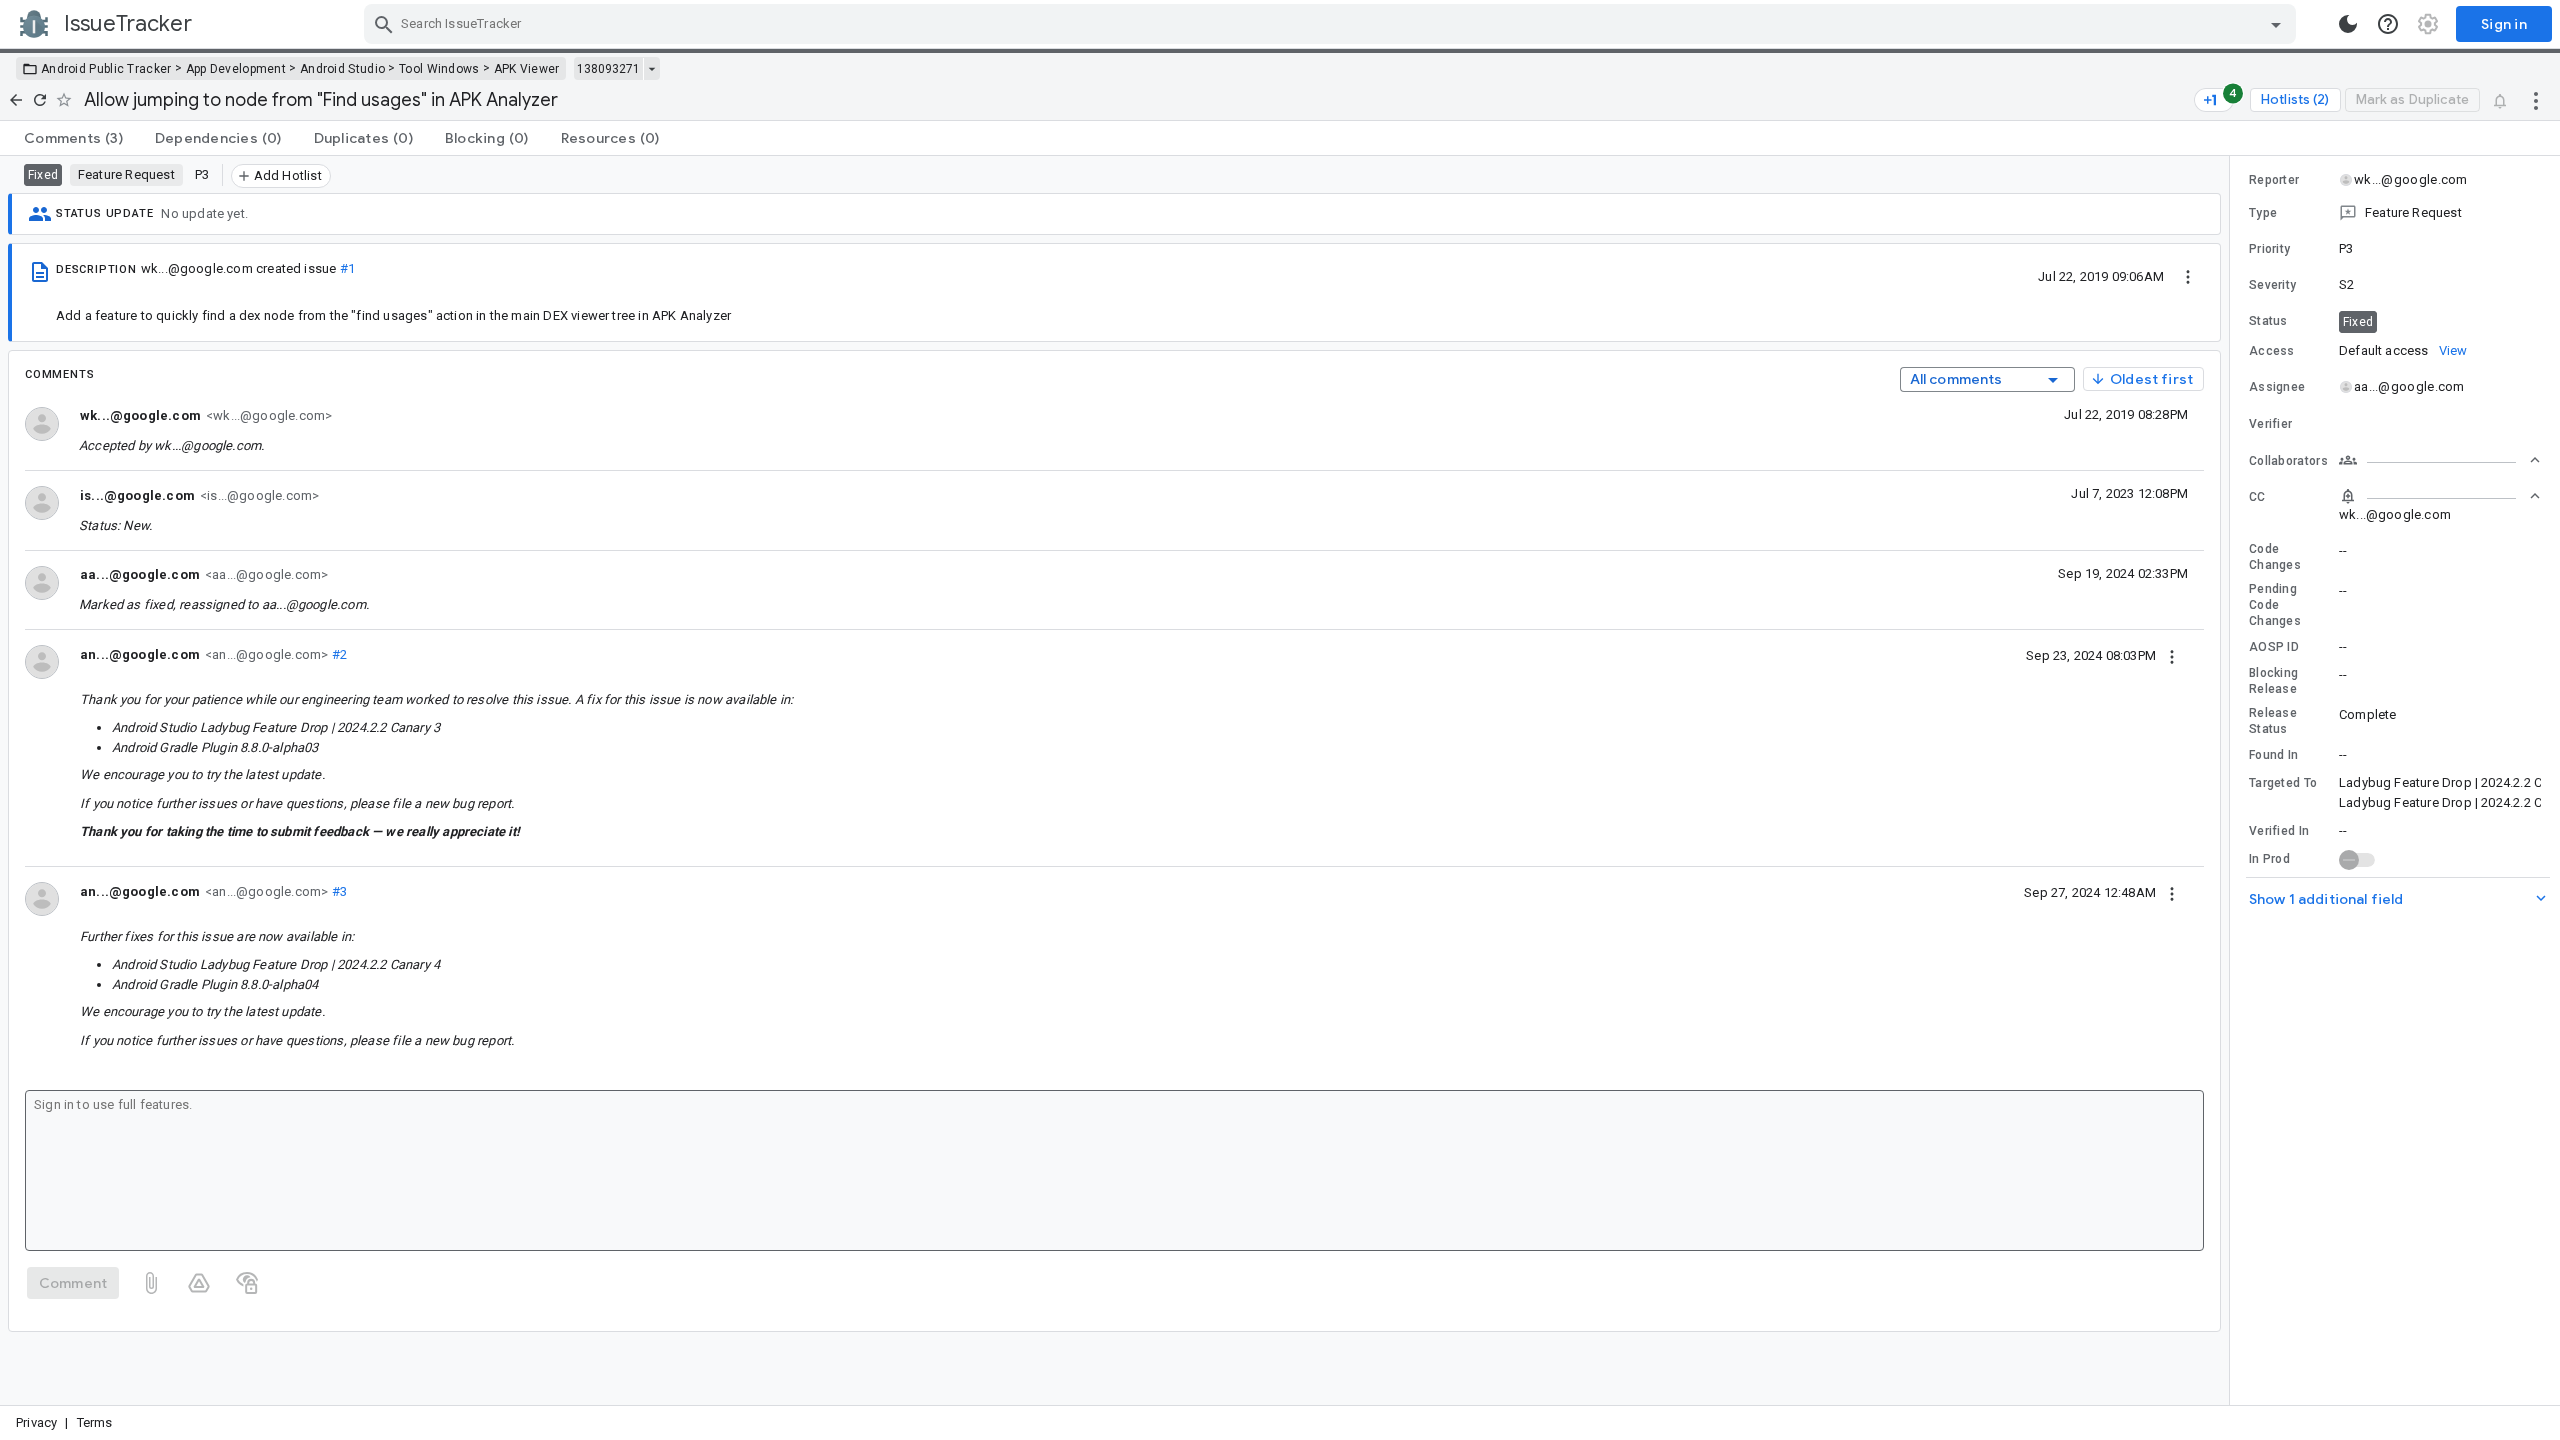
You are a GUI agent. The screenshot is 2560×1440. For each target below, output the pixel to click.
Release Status (2273, 721)
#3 (337, 891)
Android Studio (342, 69)
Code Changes (2275, 557)
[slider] (2233, 780)
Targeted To (2283, 783)
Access (2272, 351)
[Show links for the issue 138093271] (651, 69)
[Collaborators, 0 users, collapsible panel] (2440, 460)
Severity (2272, 285)
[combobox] (1332, 24)
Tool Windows (439, 69)
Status (2268, 321)
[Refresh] (40, 100)
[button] (2395, 213)
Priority (2269, 249)
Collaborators (2288, 461)
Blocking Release (2273, 681)
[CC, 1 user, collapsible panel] (2440, 496)
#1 (347, 268)
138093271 (608, 69)
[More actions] (2536, 100)
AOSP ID (2274, 647)
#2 (337, 654)
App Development (236, 69)
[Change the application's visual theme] (2348, 24)
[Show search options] (2276, 24)
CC (2257, 497)
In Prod (2269, 859)
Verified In (2279, 831)
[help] (2388, 24)
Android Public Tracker (106, 69)
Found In (2273, 755)
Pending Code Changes (2275, 605)
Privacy (36, 1422)
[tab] (73, 138)
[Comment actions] (2172, 655)
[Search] (384, 24)
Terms (95, 1422)
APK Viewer (527, 69)
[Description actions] (2188, 276)
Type (2263, 213)
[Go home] (16, 100)
